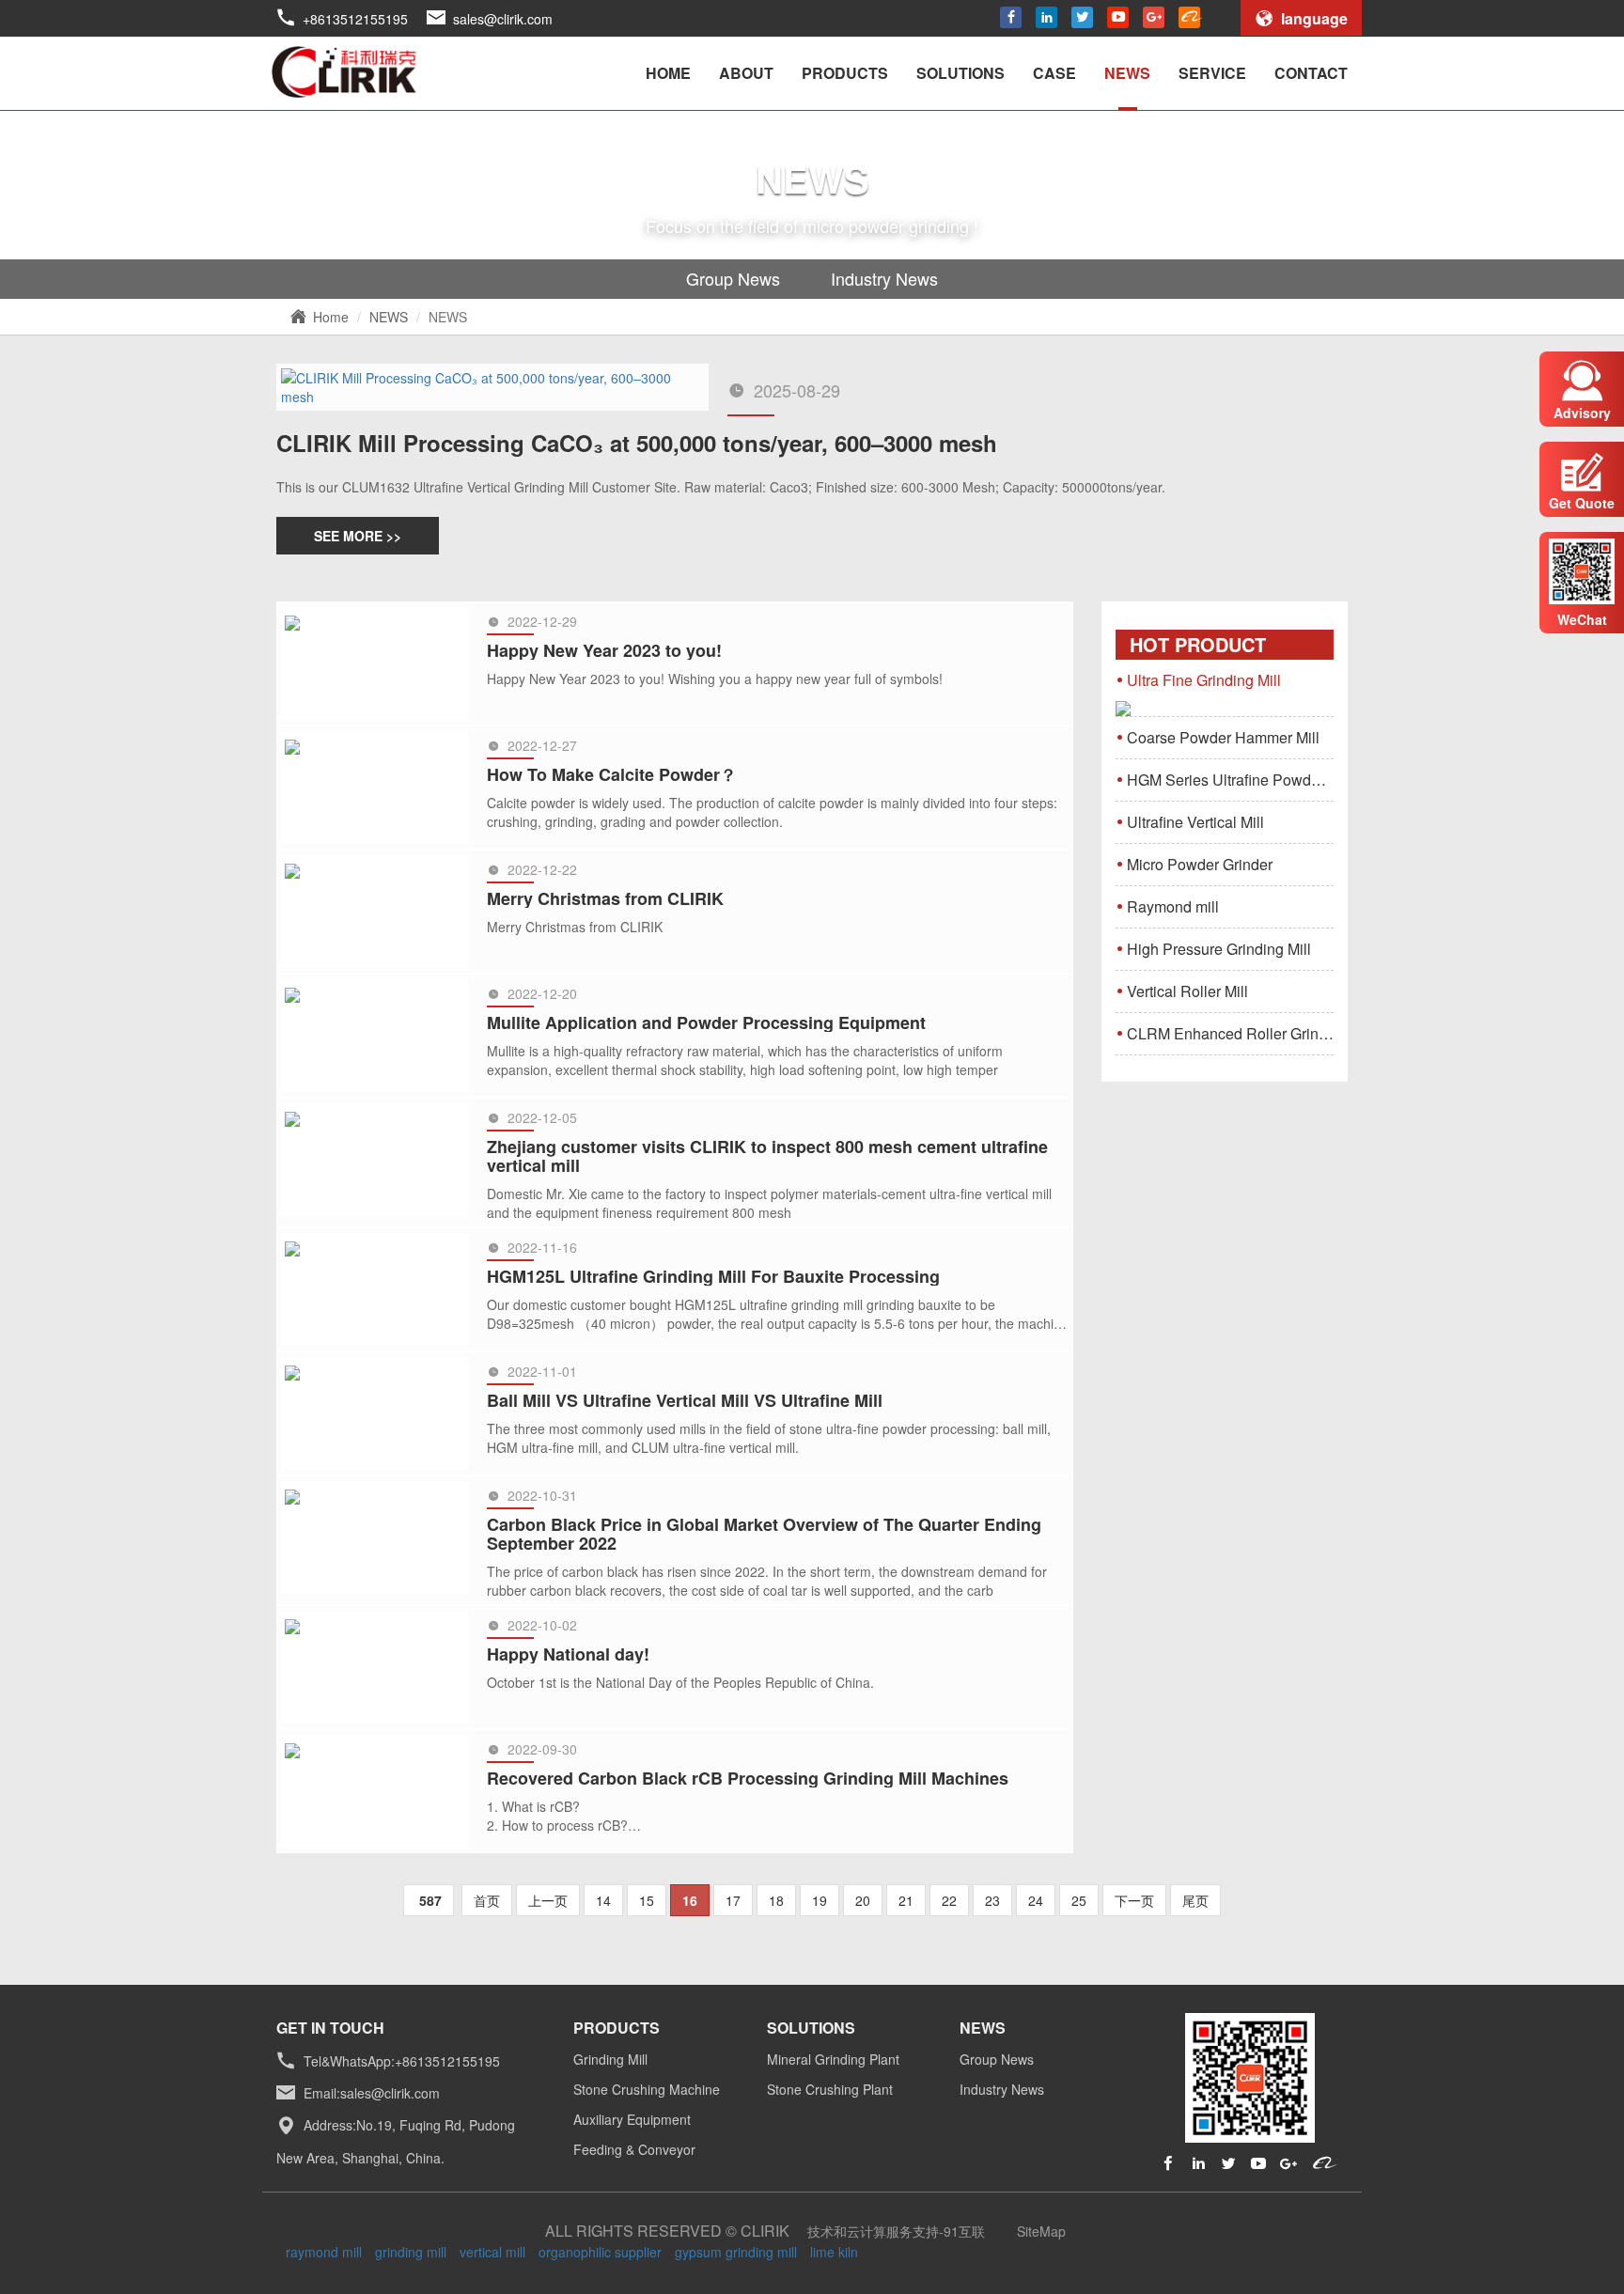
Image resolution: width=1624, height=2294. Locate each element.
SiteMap (1041, 2231)
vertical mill (492, 2252)
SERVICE (1212, 73)
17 (733, 1900)
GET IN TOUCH (330, 2028)
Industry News (884, 278)
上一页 (548, 1900)
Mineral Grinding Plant (833, 2059)
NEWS (1127, 73)
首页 (487, 1900)
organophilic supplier (600, 2252)
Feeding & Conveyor (634, 2149)
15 (647, 1900)
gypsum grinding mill (736, 2252)
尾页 (1195, 1900)
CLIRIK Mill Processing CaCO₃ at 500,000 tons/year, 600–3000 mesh (637, 443)
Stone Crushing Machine (647, 2089)
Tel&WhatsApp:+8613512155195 (402, 2061)
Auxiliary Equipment (632, 2119)
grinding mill (411, 2252)
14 (603, 1900)
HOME (668, 73)
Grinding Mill (610, 2059)
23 (992, 1900)
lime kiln (834, 2252)
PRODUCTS (845, 73)
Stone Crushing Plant (830, 2089)
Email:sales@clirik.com (372, 2093)
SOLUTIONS (960, 73)
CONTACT (1311, 73)
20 (863, 1900)
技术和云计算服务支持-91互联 (896, 2231)
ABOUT (746, 73)
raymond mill (324, 2252)
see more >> (358, 536)
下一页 (1134, 1900)
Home (331, 317)
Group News (733, 278)
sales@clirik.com (503, 19)
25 (1079, 1900)
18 (776, 1900)
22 (949, 1900)
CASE (1054, 73)
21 (906, 1900)
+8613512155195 (355, 19)
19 (820, 1900)
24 (1036, 1900)
